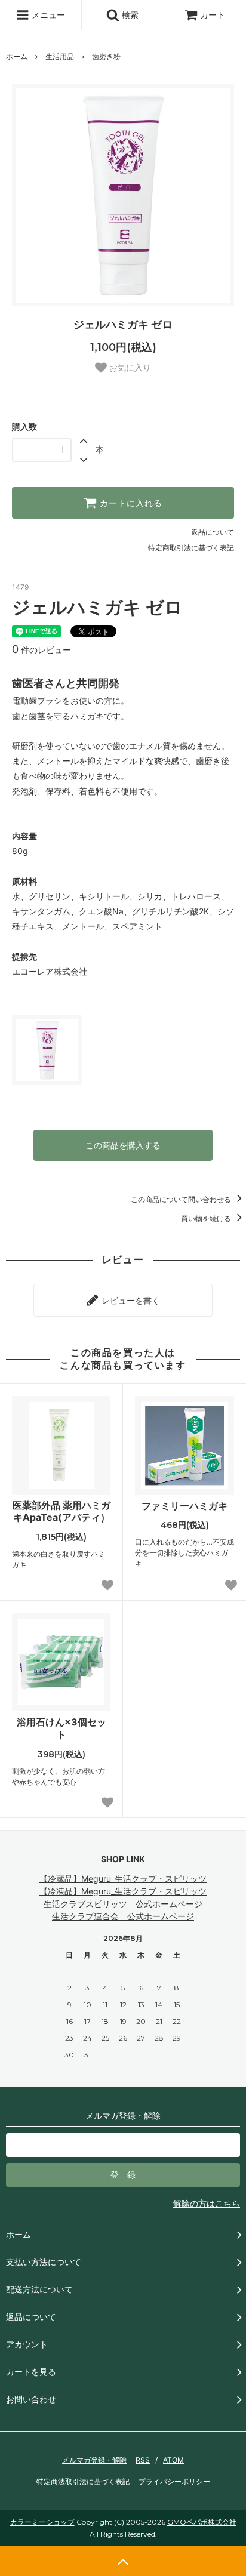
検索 (129, 15)
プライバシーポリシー (174, 2481)
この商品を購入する (123, 1145)
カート (213, 15)
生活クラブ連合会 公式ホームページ (123, 1916)
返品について (213, 532)
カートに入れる (130, 503)
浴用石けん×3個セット (61, 1728)
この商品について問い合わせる (182, 1199)
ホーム (17, 56)
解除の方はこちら (207, 2203)
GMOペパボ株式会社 (202, 2522)
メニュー (47, 15)
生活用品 (60, 56)
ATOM (173, 2460)
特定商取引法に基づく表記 (191, 548)
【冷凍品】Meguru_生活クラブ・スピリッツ (123, 1891)
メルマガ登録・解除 (94, 2460)
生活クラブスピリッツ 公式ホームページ (123, 1904)
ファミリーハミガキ (184, 1506)
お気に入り (129, 368)
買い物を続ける (207, 1218)
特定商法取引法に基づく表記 (83, 2481)
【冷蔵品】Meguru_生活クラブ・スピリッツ (123, 1879)
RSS (143, 2460)
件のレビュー (41, 650)
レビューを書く (130, 1300)
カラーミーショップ (42, 2522)
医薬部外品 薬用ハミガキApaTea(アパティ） (61, 1512)
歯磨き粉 (106, 56)
